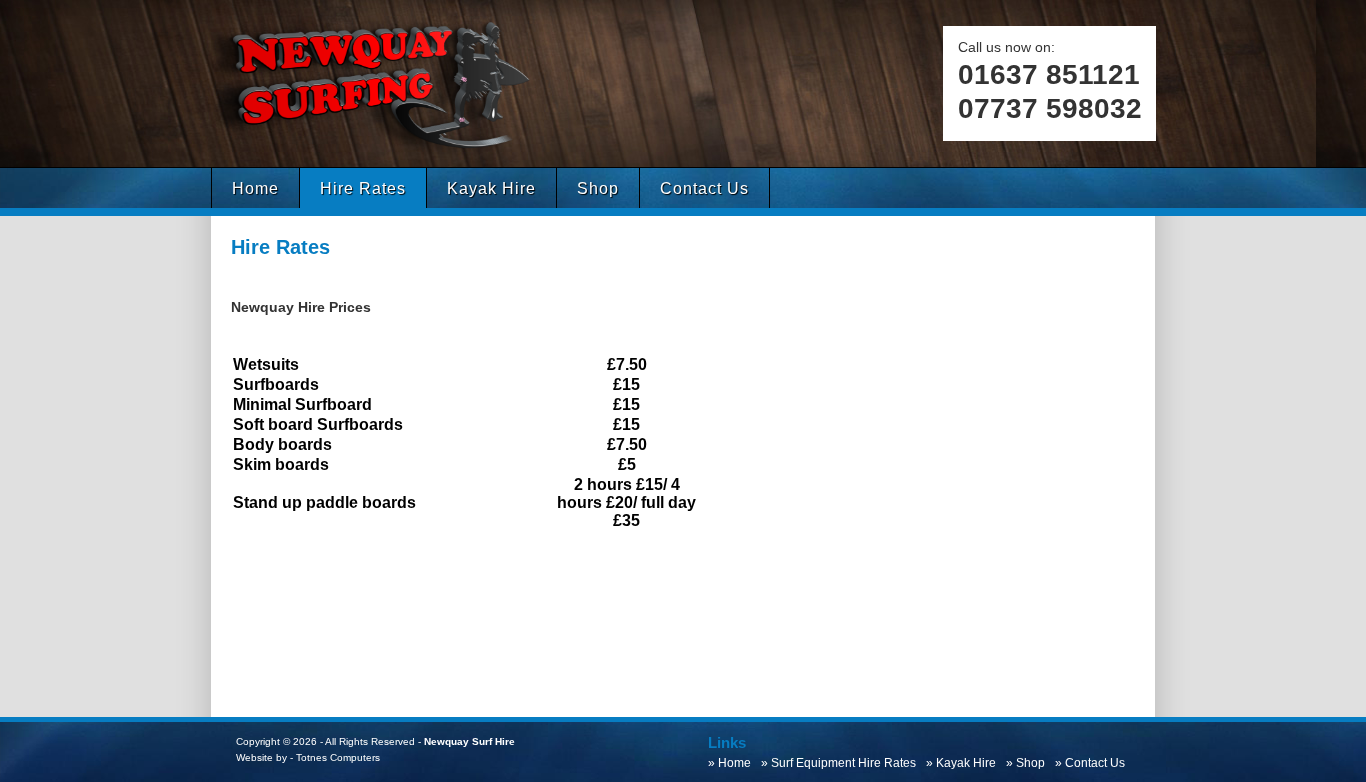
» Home (732, 763)
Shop (598, 188)
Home (255, 188)
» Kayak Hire (964, 763)
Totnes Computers (338, 757)
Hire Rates (363, 188)
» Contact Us (1093, 763)
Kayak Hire (491, 188)
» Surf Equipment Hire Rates (841, 763)
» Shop (1028, 763)
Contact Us (704, 188)
